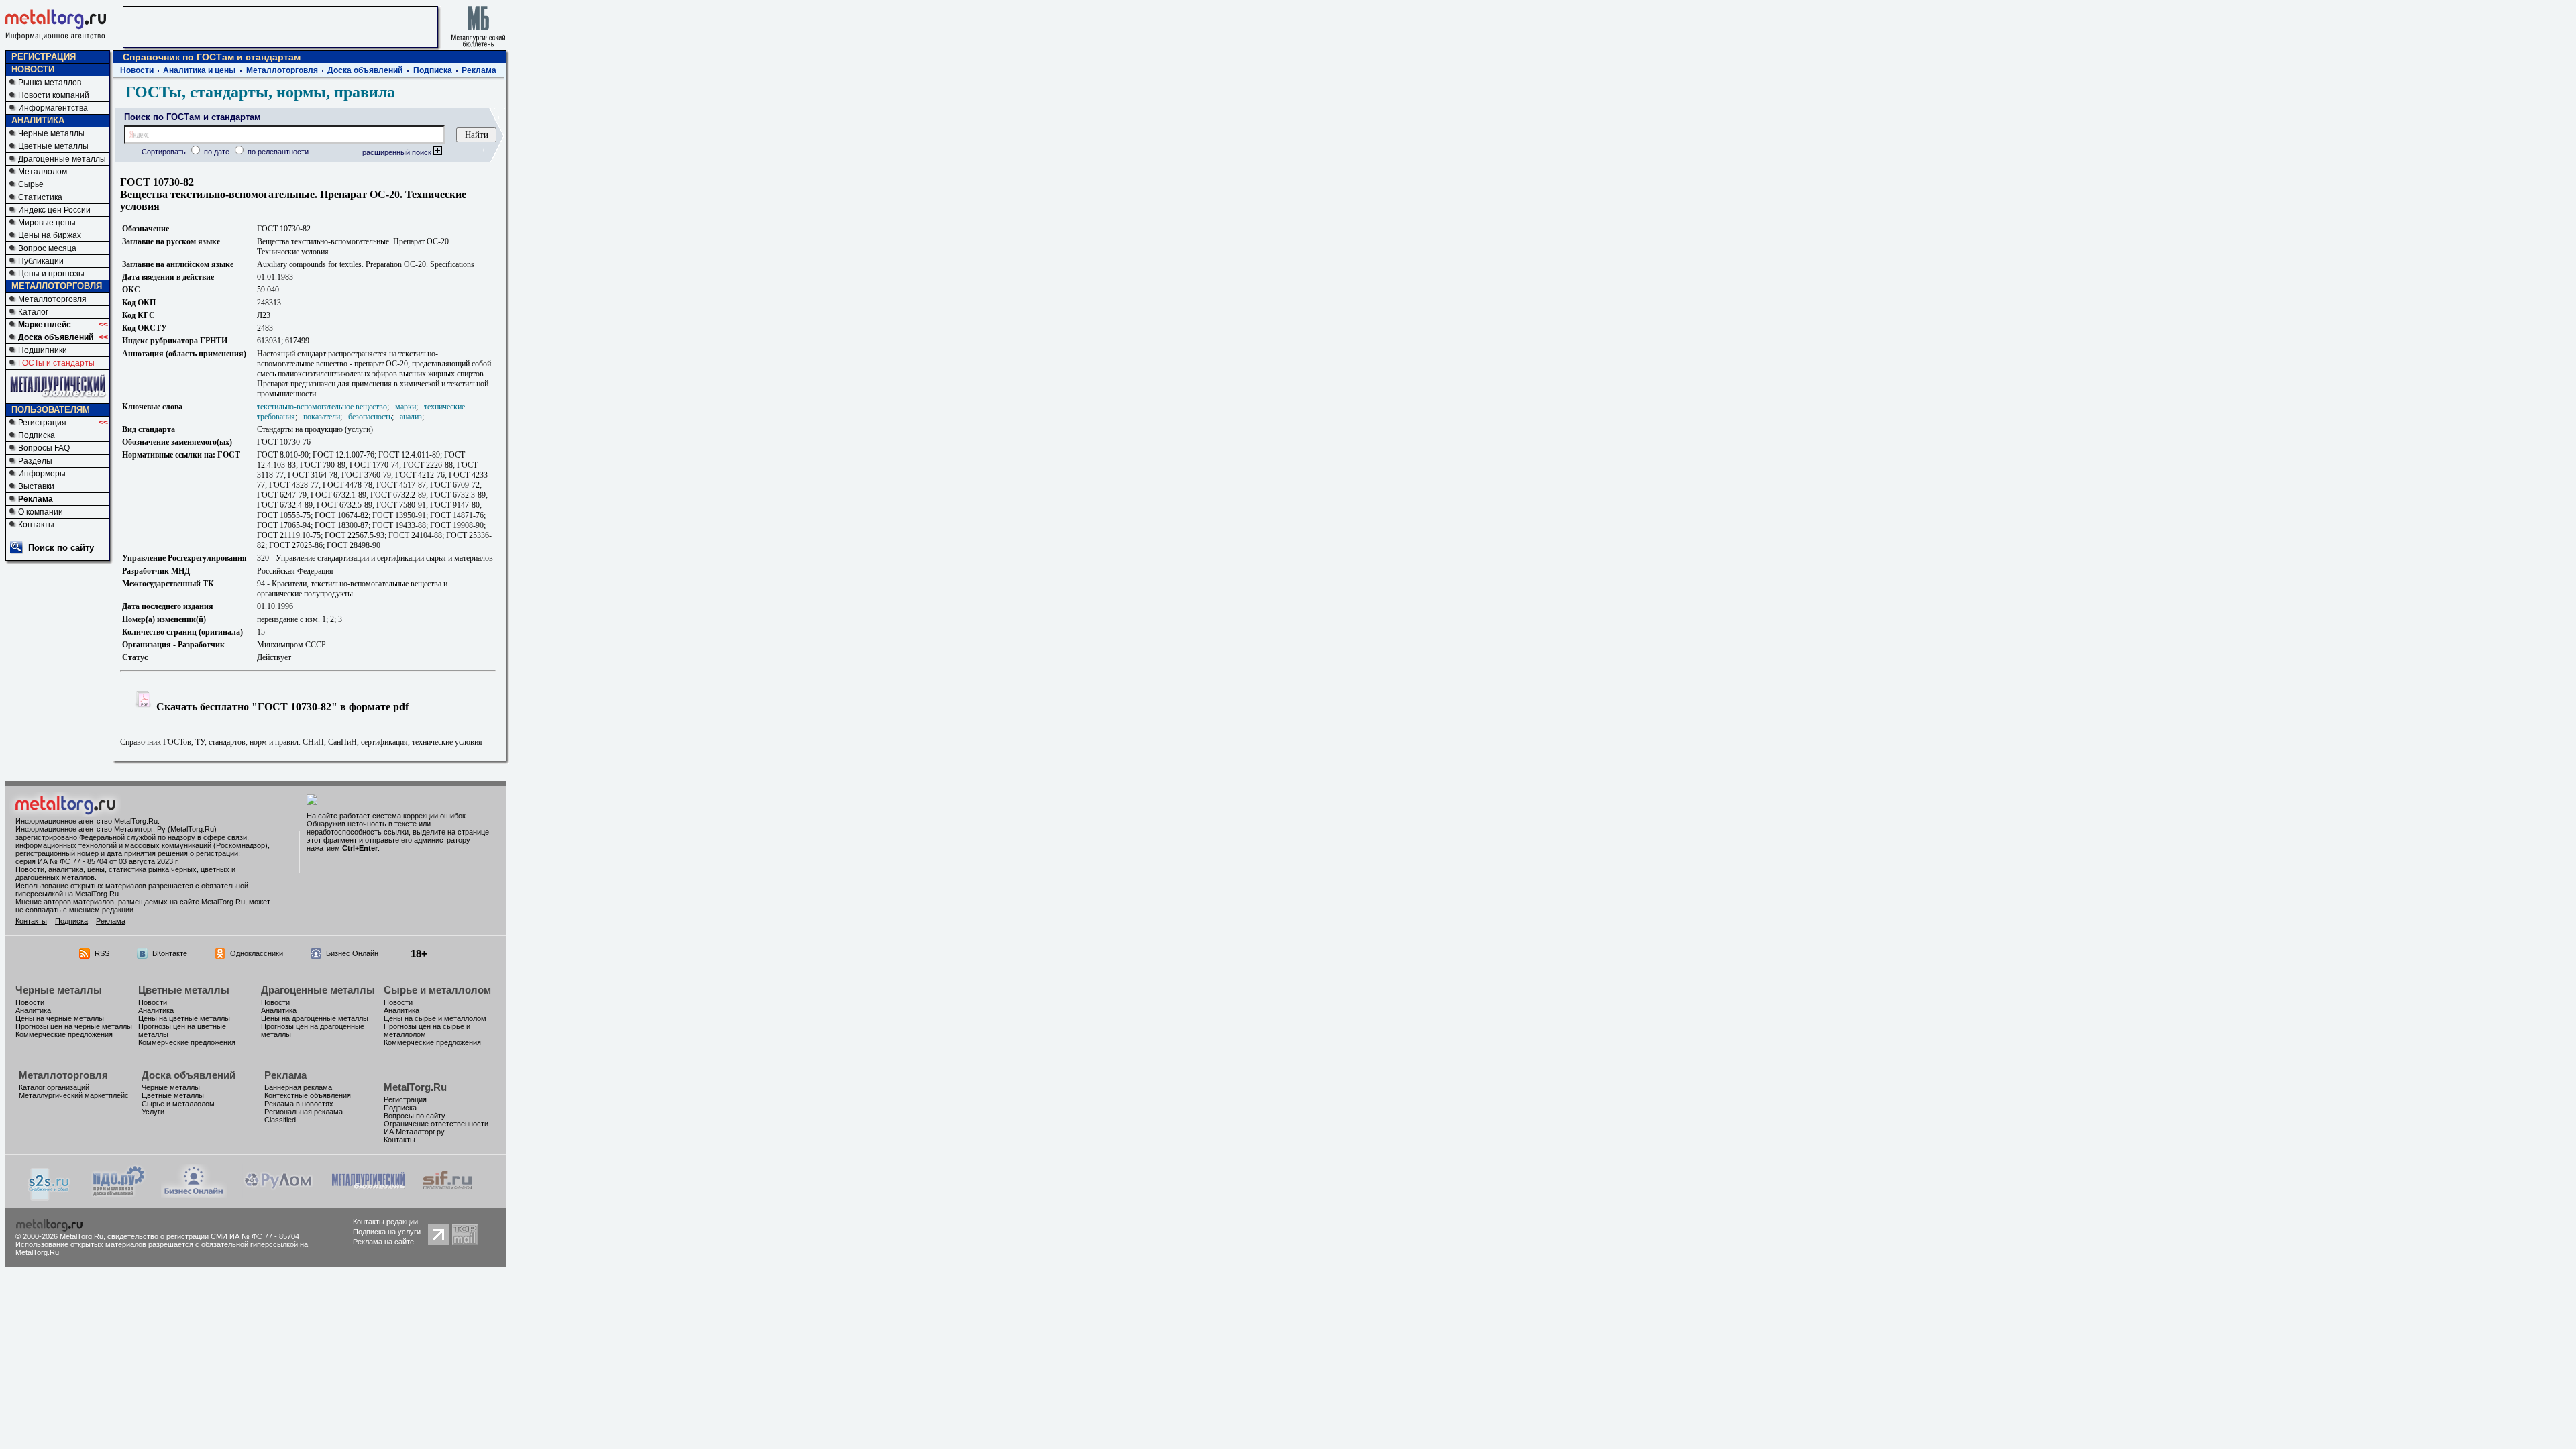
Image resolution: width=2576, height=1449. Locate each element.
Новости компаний (54, 95)
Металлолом (43, 172)
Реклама (36, 499)
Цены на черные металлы (60, 1018)
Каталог (33, 312)
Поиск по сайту (61, 548)
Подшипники (43, 350)
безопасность (370, 417)
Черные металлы (51, 133)
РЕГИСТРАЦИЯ (44, 57)
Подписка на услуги (387, 1232)
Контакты (36, 525)
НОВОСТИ (33, 69)
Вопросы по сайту (415, 1116)
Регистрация (42, 423)
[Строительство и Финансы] (447, 1194)
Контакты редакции (385, 1222)
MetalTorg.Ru (415, 1087)
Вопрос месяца (47, 248)
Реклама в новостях (299, 1104)
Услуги (153, 1112)
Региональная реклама (304, 1112)
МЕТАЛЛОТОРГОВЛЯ (57, 286)
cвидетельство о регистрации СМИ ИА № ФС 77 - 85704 (203, 1236)
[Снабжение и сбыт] (50, 1197)
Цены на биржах (50, 235)
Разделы (35, 461)
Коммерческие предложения (64, 1034)
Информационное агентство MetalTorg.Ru (87, 821)
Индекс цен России (54, 210)
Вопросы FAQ (44, 448)
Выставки (36, 486)
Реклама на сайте (383, 1242)
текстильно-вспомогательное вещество (322, 407)
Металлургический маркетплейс (74, 1095)
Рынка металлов (50, 83)
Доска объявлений (56, 337)
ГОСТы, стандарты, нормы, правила (260, 92)
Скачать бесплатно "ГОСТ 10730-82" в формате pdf (281, 707)
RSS (102, 953)
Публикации (41, 261)
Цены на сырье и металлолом (435, 1018)
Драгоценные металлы (62, 159)
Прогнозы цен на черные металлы (74, 1026)
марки (406, 407)
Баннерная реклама (298, 1087)
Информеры (42, 474)
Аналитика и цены (199, 70)
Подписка (37, 435)
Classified (280, 1120)
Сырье (31, 184)
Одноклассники (257, 953)
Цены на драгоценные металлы (315, 1018)
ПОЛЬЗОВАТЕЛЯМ (51, 410)
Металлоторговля (52, 299)
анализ (411, 417)
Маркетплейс (45, 325)
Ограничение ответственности (436, 1124)
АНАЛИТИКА (38, 120)
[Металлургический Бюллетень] (368, 1194)
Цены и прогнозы (51, 274)
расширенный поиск (398, 152)
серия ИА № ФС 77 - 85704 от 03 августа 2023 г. (97, 861)
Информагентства (53, 108)
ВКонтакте (170, 953)
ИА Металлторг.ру (414, 1132)
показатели (322, 417)
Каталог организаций (54, 1087)
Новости (137, 70)
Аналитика (33, 1010)
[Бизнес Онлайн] (194, 1194)
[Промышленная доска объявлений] (119, 1196)
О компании (41, 512)
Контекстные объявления (308, 1095)
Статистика (40, 197)
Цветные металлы (53, 146)
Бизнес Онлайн (352, 953)
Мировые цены (47, 223)
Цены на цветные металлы (184, 1018)
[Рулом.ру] (278, 1194)
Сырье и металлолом (437, 990)
